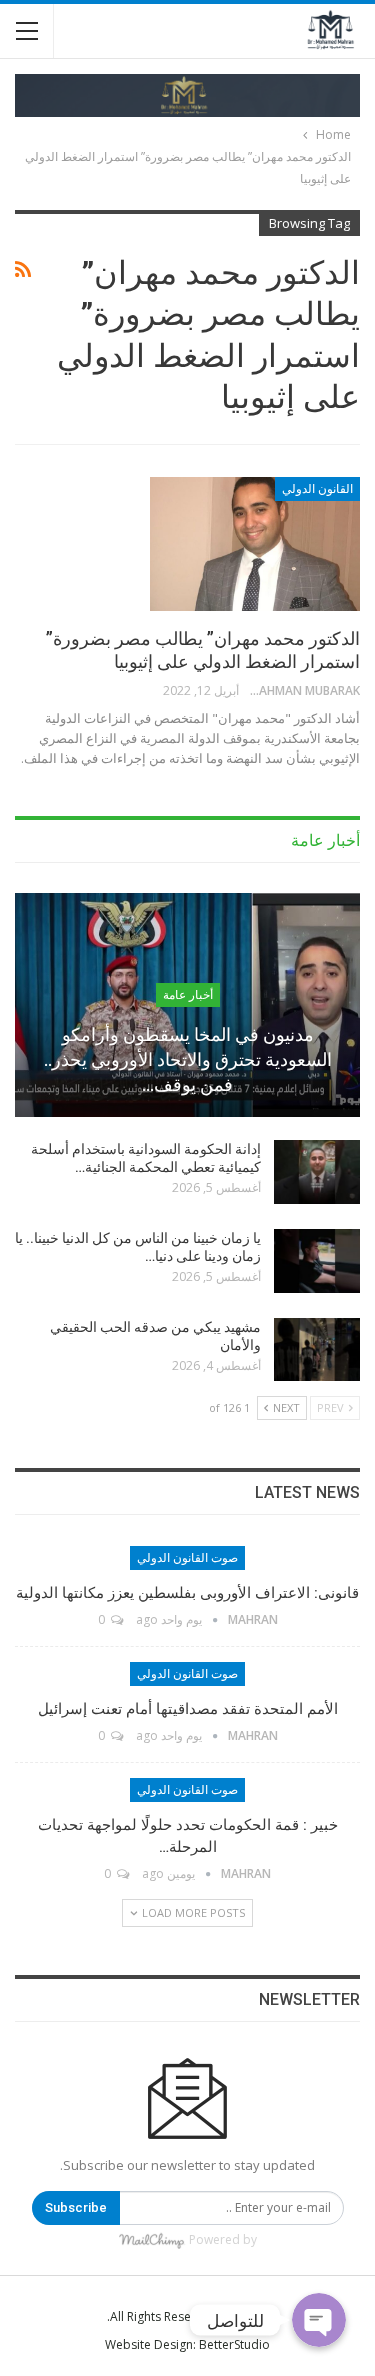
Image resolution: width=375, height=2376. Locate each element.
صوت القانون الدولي (187, 1558)
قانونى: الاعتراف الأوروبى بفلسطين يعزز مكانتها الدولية (187, 1593)
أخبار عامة (188, 995)
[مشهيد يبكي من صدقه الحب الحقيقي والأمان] (317, 1350)
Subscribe (76, 2207)
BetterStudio (234, 2344)
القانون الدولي (317, 489)
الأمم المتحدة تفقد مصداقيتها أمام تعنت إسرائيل (188, 1709)
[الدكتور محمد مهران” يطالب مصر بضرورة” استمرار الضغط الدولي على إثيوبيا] (255, 544)
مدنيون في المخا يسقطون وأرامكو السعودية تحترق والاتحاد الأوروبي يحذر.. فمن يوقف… (188, 1059)
